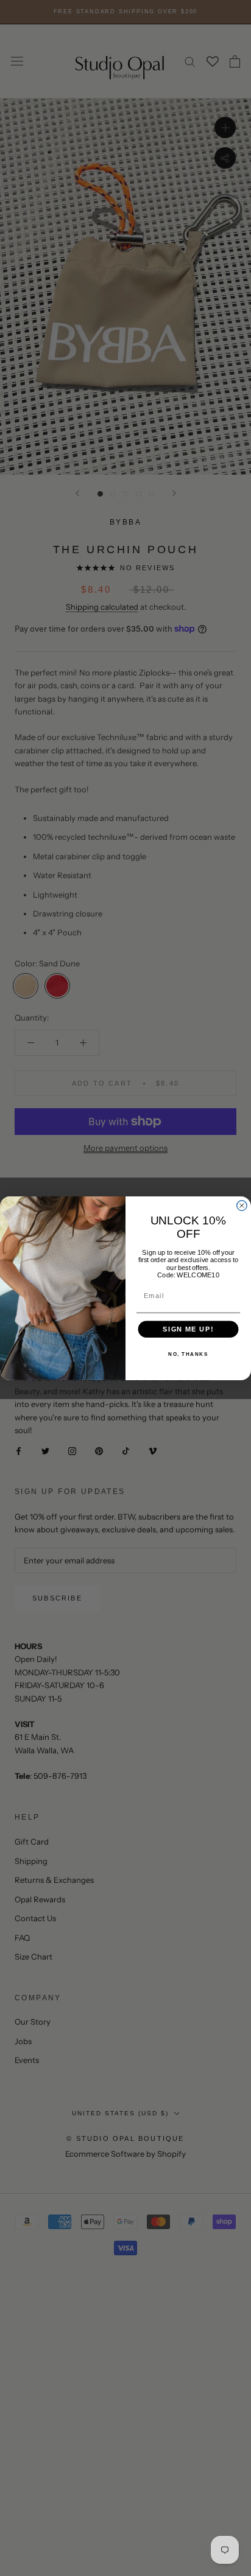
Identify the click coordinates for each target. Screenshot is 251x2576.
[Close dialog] (242, 1205)
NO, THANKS (188, 1354)
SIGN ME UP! (188, 1329)
